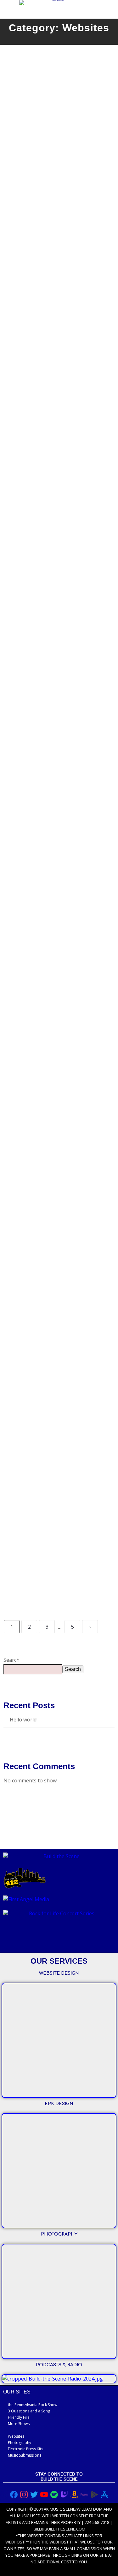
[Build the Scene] (56, 3)
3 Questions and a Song (29, 2411)
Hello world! (24, 1720)
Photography (20, 2443)
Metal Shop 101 (36, 1545)
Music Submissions (25, 2455)
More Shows (19, 2424)
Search (11, 1660)
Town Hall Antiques (43, 164)
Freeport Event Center (48, 925)
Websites (16, 2436)
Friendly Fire (19, 2417)
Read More (24, 181)
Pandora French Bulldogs (53, 468)
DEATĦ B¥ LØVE (39, 621)
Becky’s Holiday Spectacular (58, 1393)
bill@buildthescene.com (59, 2529)
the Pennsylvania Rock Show (33, 2405)
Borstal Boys (33, 773)
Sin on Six (28, 316)
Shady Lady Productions (51, 1241)
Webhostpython (23, 2542)
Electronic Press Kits (25, 2449)
